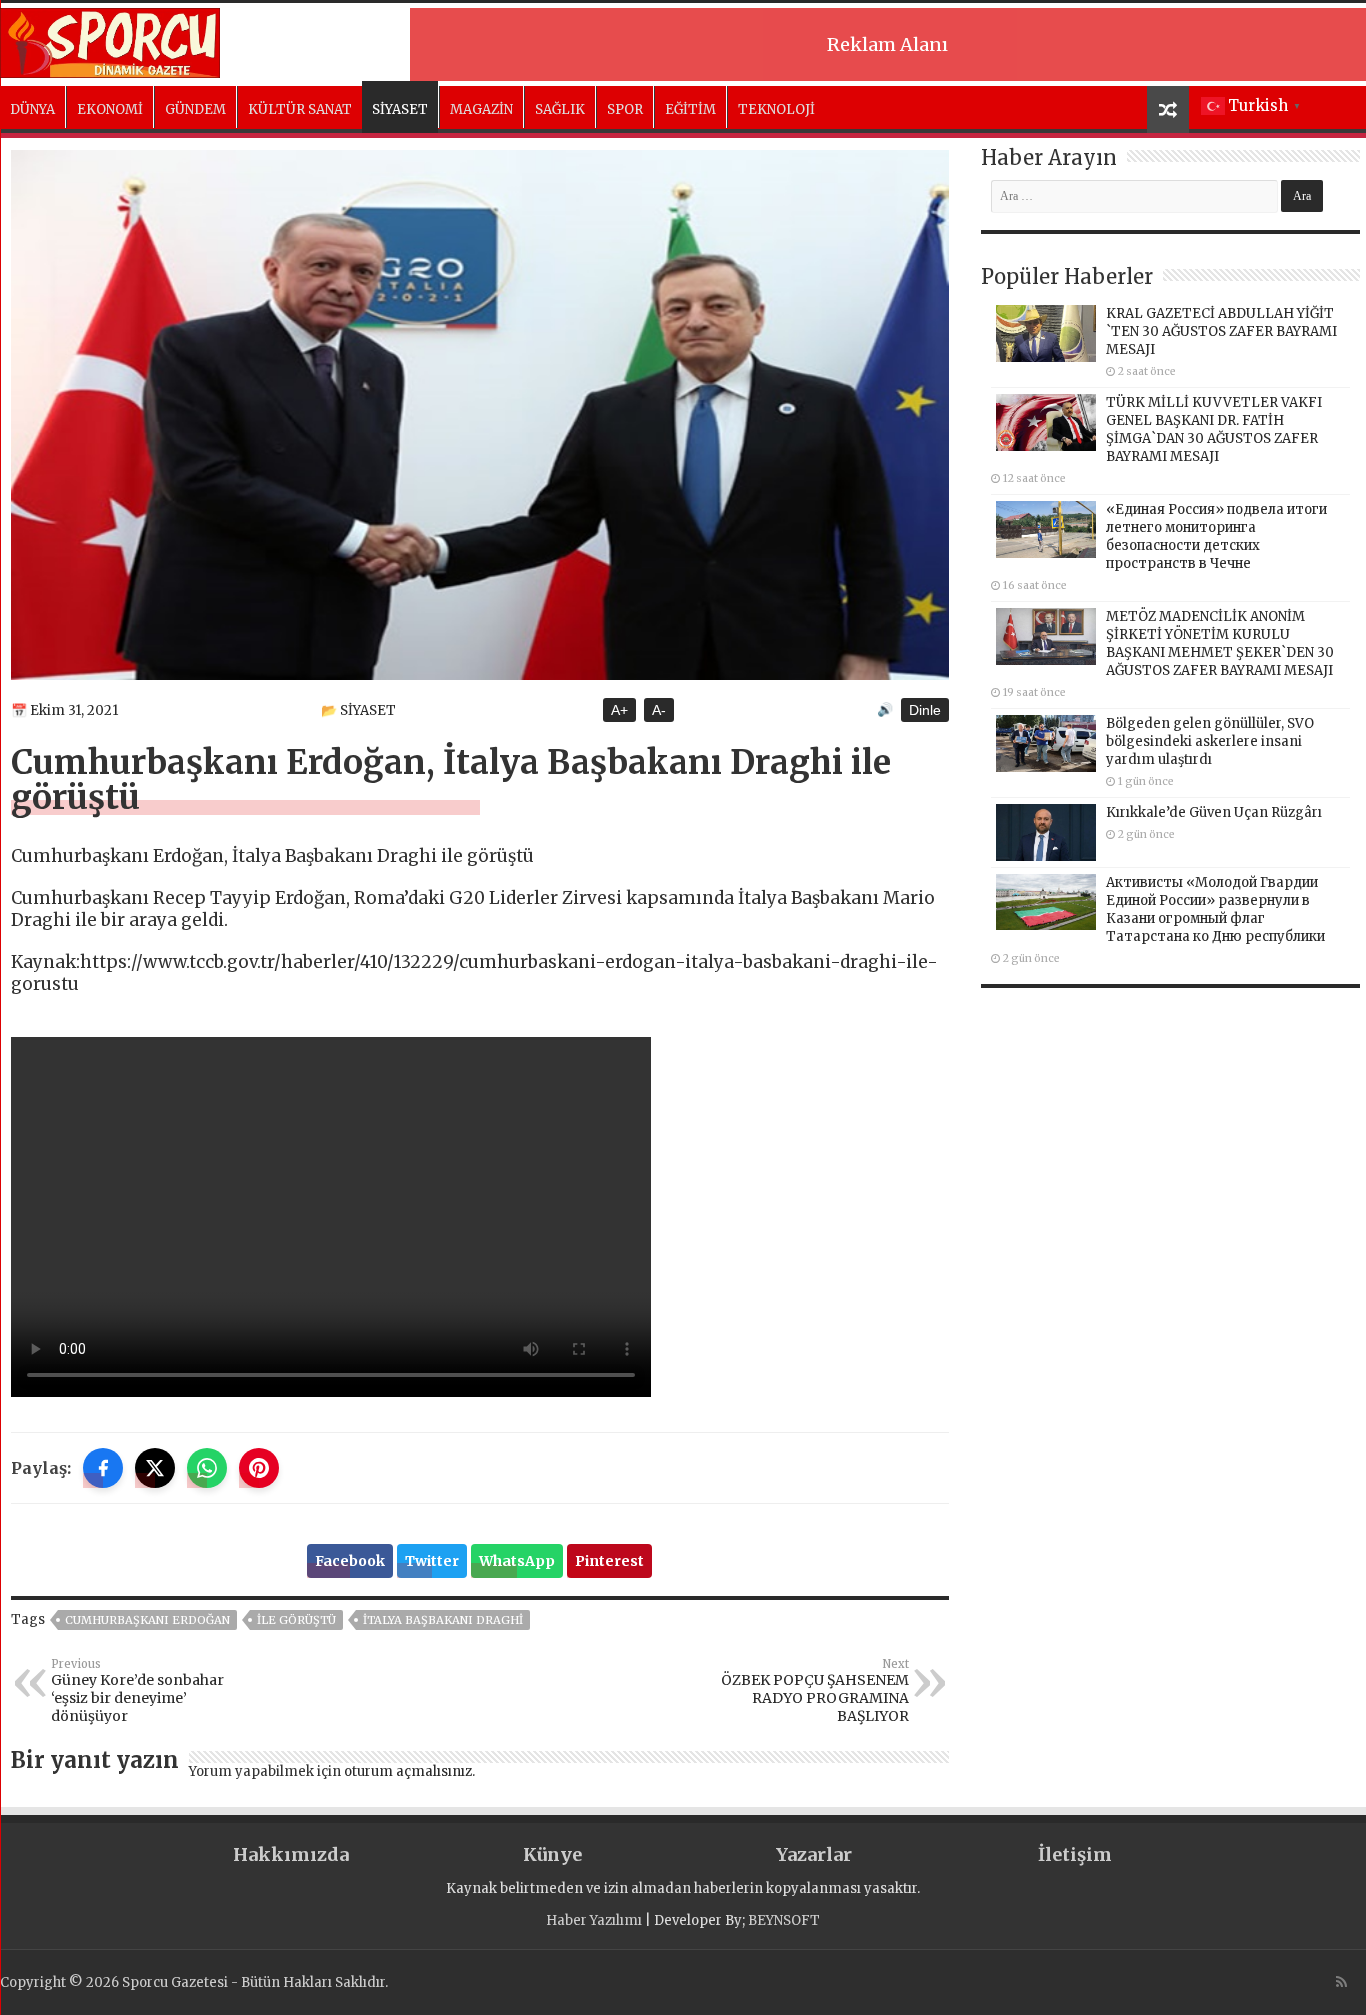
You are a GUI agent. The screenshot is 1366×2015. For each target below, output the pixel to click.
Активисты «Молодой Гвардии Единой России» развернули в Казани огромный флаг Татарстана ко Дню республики (1215, 909)
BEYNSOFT (784, 1920)
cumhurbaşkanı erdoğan (147, 1620)
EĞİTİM (690, 109)
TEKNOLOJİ (776, 109)
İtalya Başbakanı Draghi (443, 1620)
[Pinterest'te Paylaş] (259, 1468)
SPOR (625, 109)
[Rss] (1341, 1982)
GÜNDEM (195, 109)
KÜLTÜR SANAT (300, 109)
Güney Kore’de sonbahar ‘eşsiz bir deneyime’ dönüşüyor (137, 1691)
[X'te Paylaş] (155, 1468)
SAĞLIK (560, 109)
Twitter (432, 1561)
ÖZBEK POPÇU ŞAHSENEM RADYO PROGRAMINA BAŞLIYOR (815, 1691)
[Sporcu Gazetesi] (110, 40)
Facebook (350, 1561)
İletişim (1075, 1854)
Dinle (925, 710)
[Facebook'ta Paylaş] (103, 1468)
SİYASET (400, 109)
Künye (552, 1854)
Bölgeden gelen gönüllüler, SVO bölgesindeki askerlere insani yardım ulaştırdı (1210, 741)
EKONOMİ (110, 109)
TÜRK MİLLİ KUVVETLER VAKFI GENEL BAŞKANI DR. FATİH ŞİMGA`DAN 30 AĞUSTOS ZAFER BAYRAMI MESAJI (1214, 429)
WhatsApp (517, 1561)
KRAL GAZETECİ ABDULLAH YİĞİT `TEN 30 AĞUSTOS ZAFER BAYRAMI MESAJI (1221, 331)
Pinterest (609, 1561)
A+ (619, 710)
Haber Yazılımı (594, 1920)
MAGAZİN (481, 109)
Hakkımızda (291, 1854)
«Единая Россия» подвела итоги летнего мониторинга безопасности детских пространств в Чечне (1216, 536)
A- (659, 710)
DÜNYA (32, 109)
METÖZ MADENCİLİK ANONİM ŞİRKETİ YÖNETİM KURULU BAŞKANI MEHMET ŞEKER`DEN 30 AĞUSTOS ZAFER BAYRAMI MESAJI (1220, 643)
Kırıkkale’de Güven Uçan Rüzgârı (1214, 812)
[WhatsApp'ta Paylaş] (207, 1468)
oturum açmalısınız (408, 1771)
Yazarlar (814, 1854)
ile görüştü (296, 1620)
